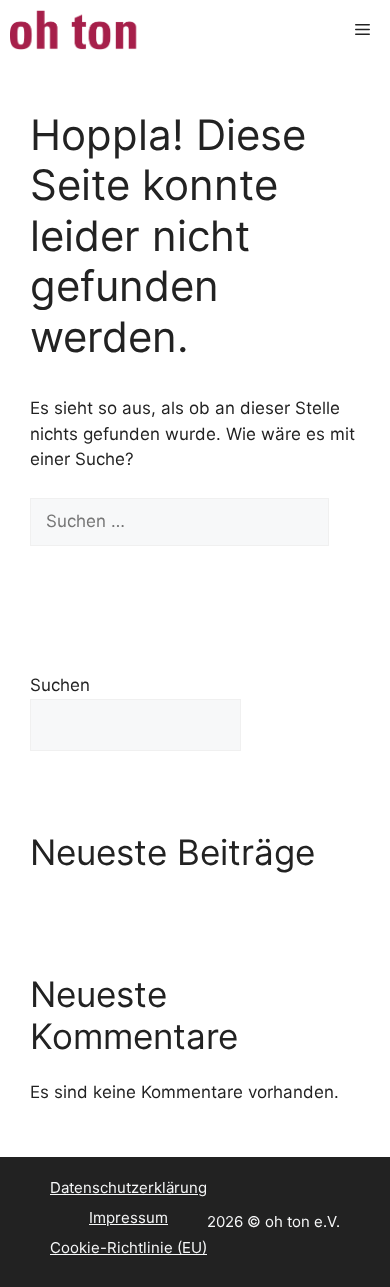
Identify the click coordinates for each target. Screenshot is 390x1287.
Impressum (128, 1217)
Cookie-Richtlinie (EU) (128, 1247)
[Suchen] (59, 570)
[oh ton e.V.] (75, 30)
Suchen (60, 685)
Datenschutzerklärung (128, 1187)
